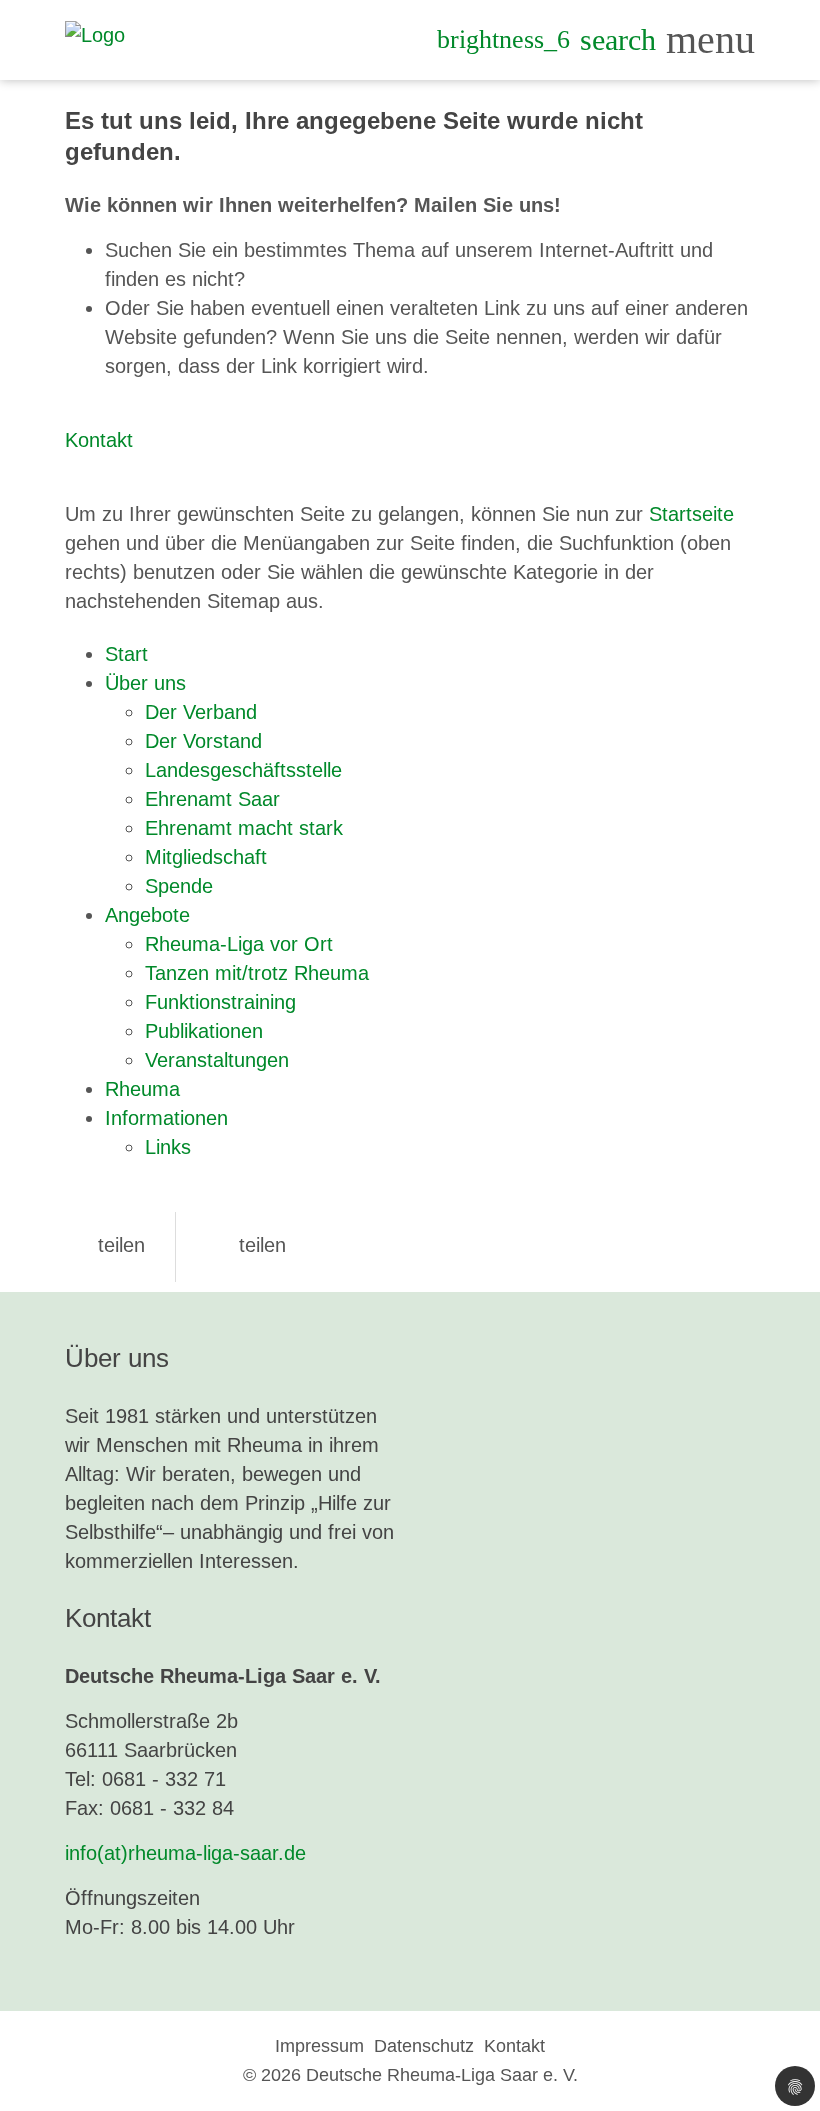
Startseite (691, 514)
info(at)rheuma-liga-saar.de (185, 1853)
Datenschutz (424, 2046)
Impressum (319, 2046)
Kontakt (99, 440)
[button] (105, 1245)
